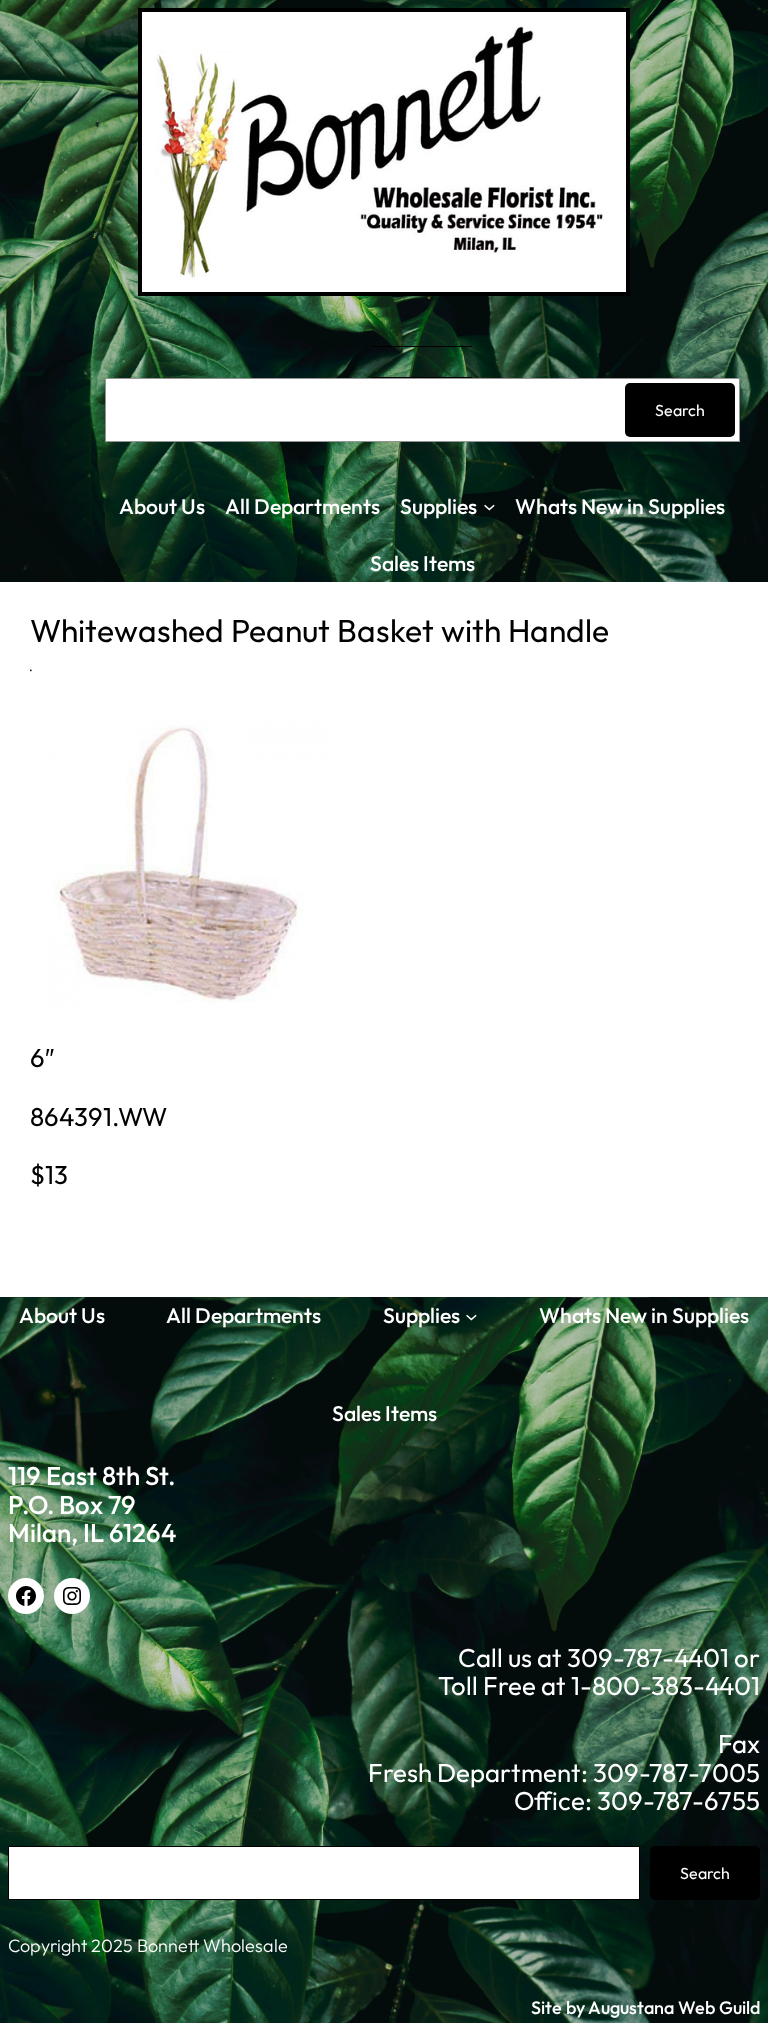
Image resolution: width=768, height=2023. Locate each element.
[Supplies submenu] (489, 506)
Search (680, 410)
